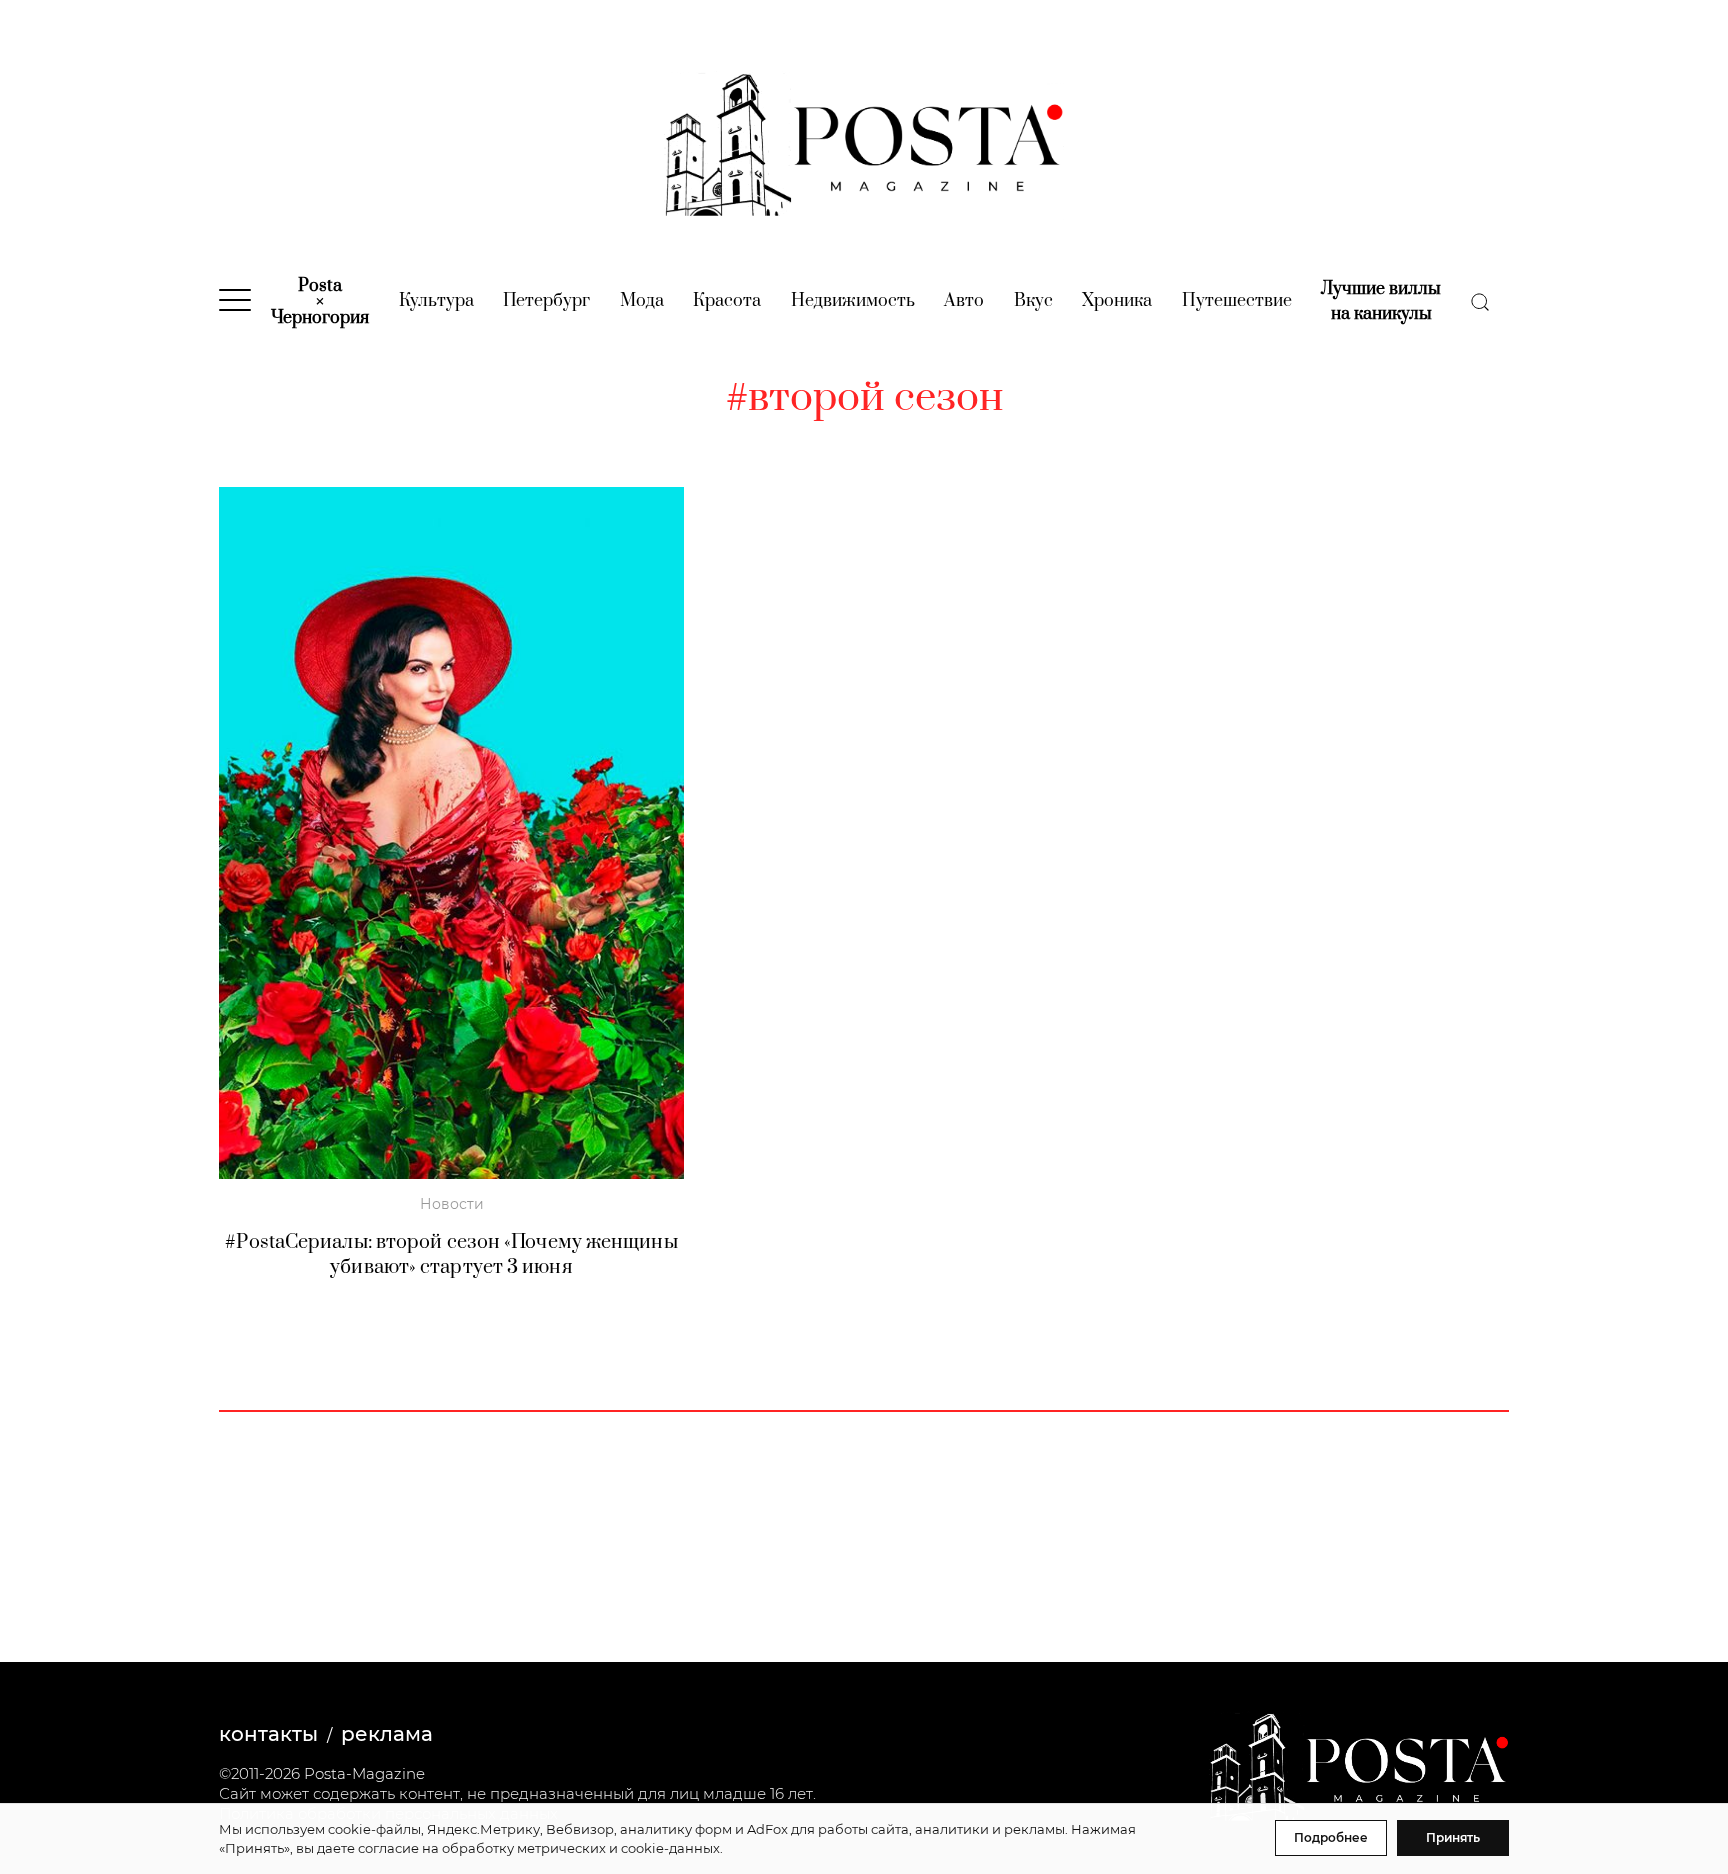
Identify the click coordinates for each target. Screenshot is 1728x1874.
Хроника (1117, 301)
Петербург (546, 301)
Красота (727, 301)
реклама (387, 1734)
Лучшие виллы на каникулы (1381, 301)
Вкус (1033, 301)
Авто (964, 301)
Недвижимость (853, 301)
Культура (436, 301)
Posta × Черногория (320, 302)
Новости (452, 1204)
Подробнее (1331, 1837)
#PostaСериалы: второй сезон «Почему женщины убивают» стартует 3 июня (451, 1255)
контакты (268, 1734)
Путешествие (1237, 301)
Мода (642, 301)
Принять (1453, 1837)
